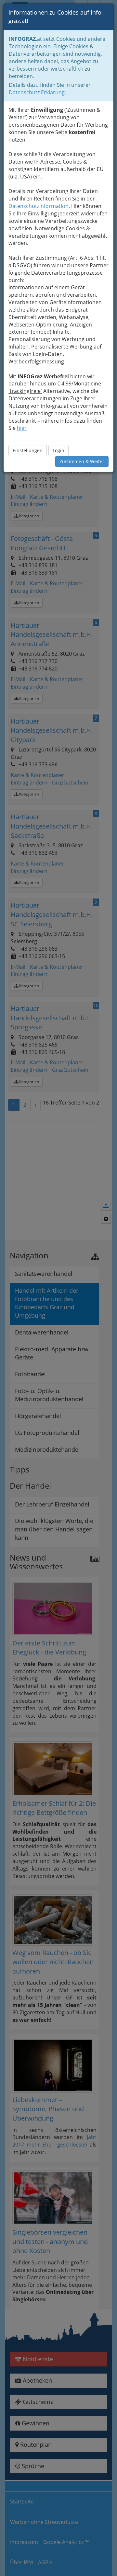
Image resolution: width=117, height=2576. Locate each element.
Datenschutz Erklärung (37, 92)
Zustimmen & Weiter (82, 461)
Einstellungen (28, 450)
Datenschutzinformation (39, 206)
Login (58, 450)
